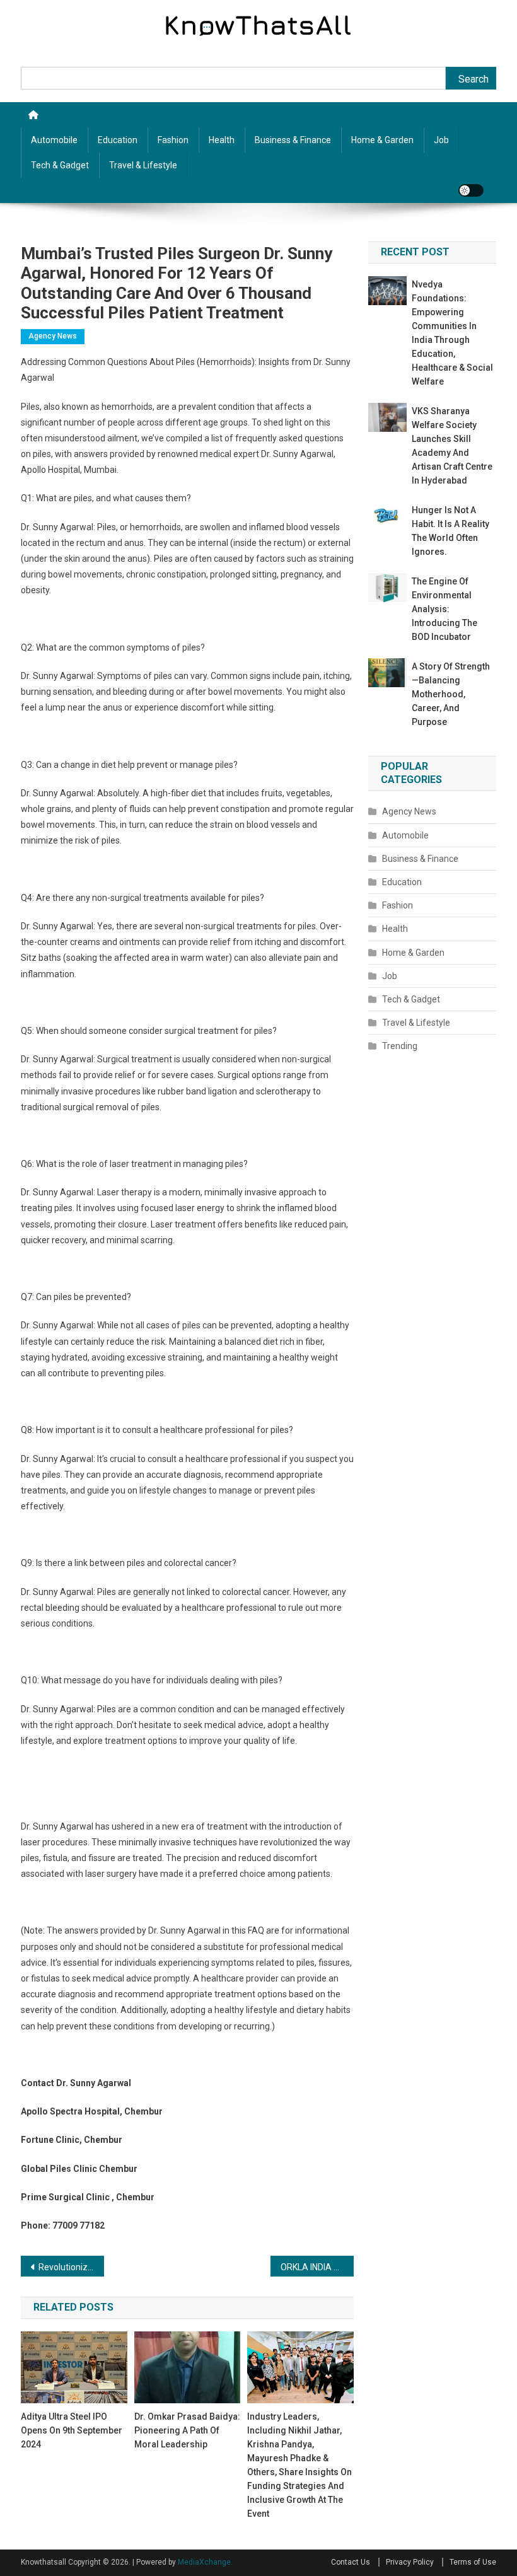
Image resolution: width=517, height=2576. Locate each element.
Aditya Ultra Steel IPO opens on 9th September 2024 (72, 2430)
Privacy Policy (410, 2562)
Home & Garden (382, 140)
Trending (400, 1046)
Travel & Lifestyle (143, 165)
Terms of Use (473, 2562)
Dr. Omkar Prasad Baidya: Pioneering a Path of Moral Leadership (187, 2430)
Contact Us (351, 2562)
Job (441, 140)
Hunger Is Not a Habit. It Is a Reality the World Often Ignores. (450, 531)
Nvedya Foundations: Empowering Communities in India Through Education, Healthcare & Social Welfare (452, 333)
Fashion (173, 140)
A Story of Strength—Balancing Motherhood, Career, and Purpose (451, 694)
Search (473, 79)
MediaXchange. (205, 2562)
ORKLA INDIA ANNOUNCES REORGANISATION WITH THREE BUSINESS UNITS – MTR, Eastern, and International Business (317, 2267)
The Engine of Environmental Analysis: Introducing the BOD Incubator (444, 609)
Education (118, 140)
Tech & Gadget (60, 165)
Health (222, 140)
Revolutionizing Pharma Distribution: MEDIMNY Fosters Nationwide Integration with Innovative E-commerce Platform (71, 2267)
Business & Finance (293, 140)
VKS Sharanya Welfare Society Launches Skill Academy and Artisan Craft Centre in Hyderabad (452, 446)
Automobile (54, 140)
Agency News (53, 336)
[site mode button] (471, 190)
